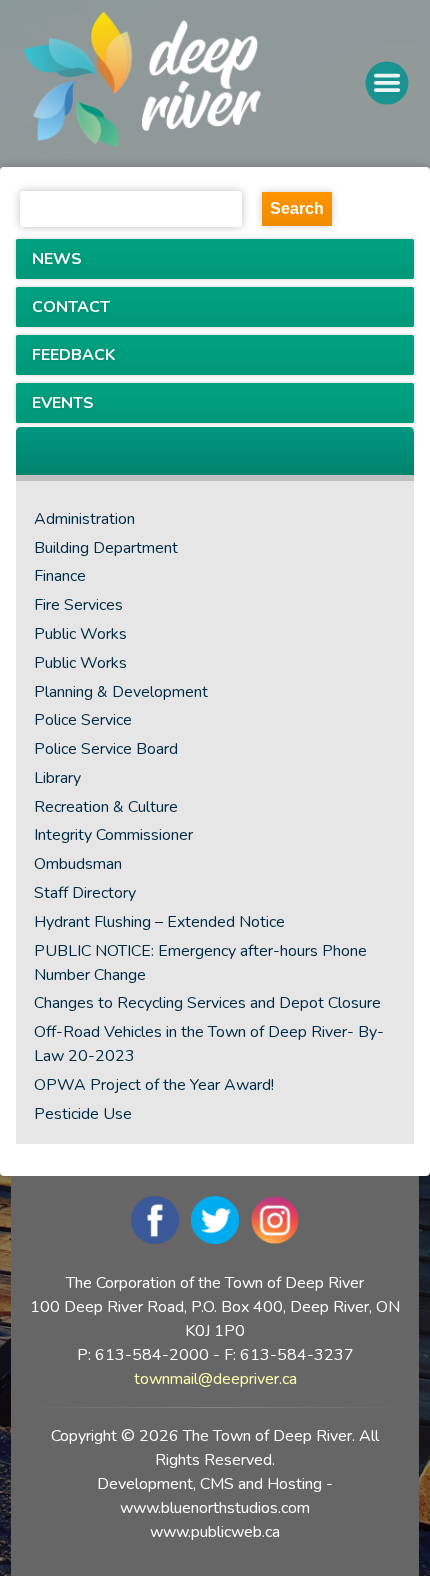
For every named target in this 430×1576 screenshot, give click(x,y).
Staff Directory (85, 893)
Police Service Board (106, 749)
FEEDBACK (73, 355)
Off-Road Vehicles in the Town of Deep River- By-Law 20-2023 (209, 1044)
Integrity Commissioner (113, 835)
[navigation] (193, 83)
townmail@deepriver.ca (215, 1379)
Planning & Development (121, 692)
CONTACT (71, 307)
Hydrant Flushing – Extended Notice (159, 922)
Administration (84, 519)
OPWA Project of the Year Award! (154, 1085)
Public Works (80, 634)
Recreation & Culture (106, 807)
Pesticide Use (83, 1114)
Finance (60, 576)
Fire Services (78, 605)
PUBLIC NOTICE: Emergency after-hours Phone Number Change (200, 963)
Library (57, 778)
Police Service (83, 720)
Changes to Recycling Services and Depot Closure (207, 1003)
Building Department (106, 548)
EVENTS (63, 403)
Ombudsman (78, 864)
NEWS (57, 259)
